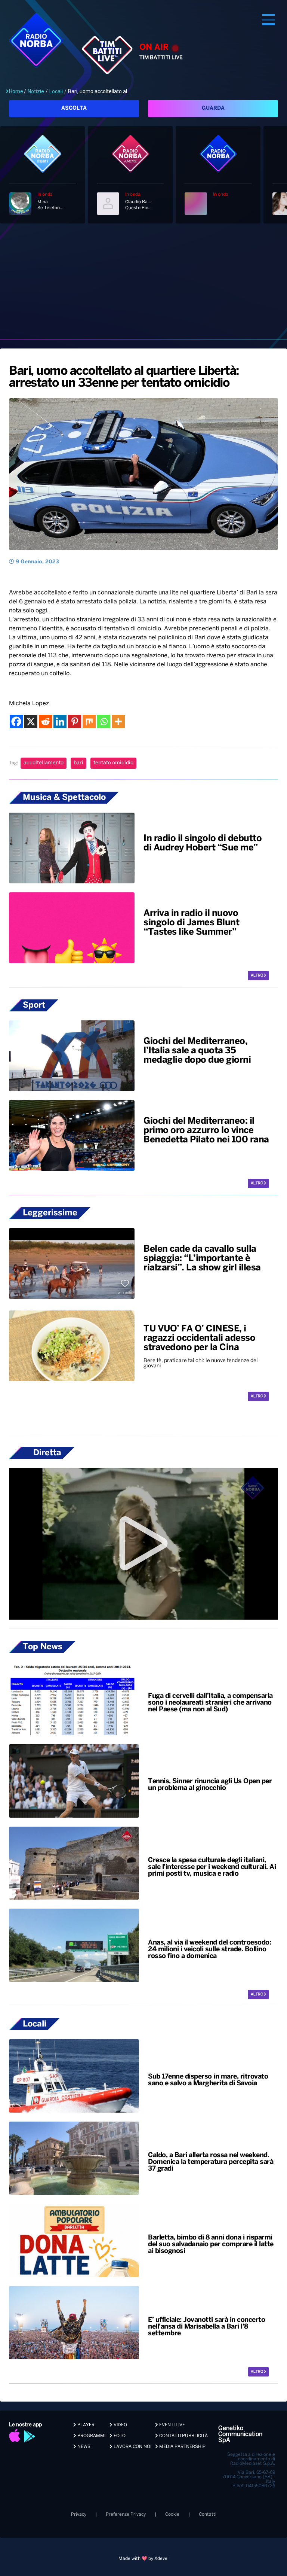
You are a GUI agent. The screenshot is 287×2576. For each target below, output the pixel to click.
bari (78, 763)
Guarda (213, 108)
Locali (56, 91)
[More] (118, 721)
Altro (257, 976)
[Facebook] (16, 721)
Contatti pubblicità (183, 2436)
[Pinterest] (75, 721)
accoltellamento (44, 763)
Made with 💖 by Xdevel (143, 2559)
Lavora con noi (132, 2447)
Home (16, 91)
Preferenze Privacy (126, 2514)
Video (120, 2425)
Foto (119, 2436)
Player (85, 2425)
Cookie (172, 2514)
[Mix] (89, 721)
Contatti (208, 2514)
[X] (31, 721)
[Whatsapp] (104, 721)
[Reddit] (45, 721)
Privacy (79, 2514)
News (83, 2447)
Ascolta (74, 108)
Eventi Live (172, 2425)
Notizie (36, 91)
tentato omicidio (113, 763)
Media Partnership (182, 2447)
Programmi (91, 2436)
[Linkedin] (60, 721)
